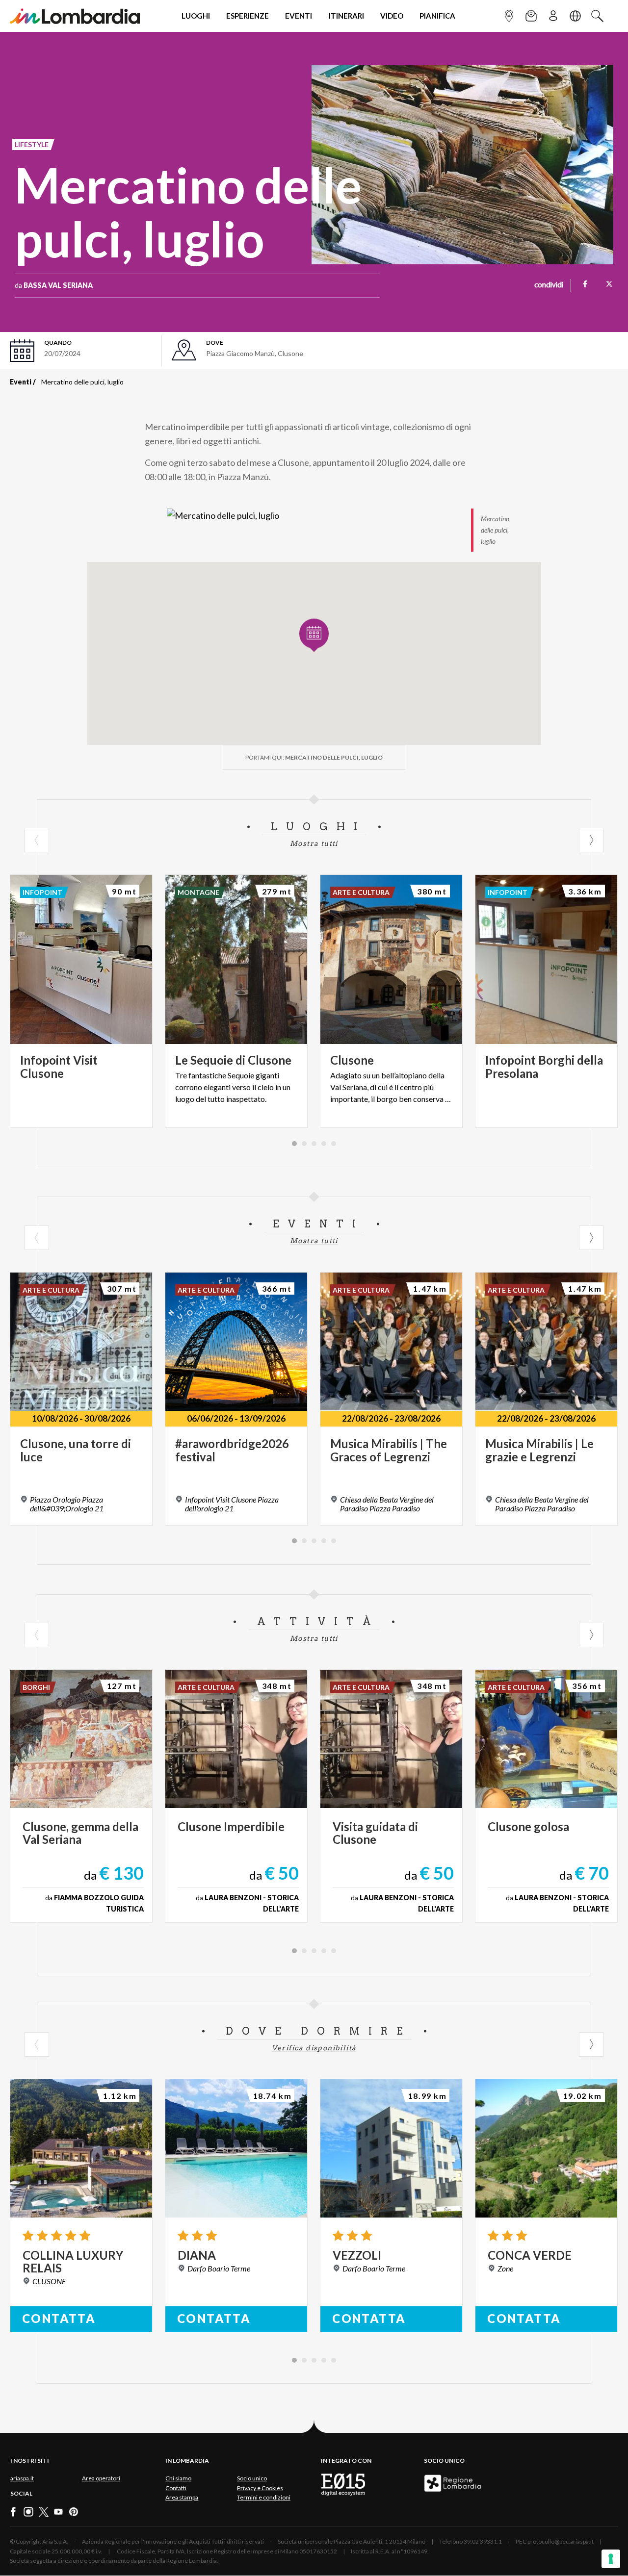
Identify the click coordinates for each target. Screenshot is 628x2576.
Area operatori (101, 2478)
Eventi (21, 382)
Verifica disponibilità (314, 2048)
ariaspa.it (22, 2478)
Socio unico (252, 2478)
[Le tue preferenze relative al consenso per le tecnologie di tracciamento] (611, 2559)
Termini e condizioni (264, 2497)
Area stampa (182, 2497)
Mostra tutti (314, 843)
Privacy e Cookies (260, 2488)
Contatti (176, 2488)
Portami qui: (314, 757)
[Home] (75, 16)
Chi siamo (178, 2478)
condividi (549, 285)
